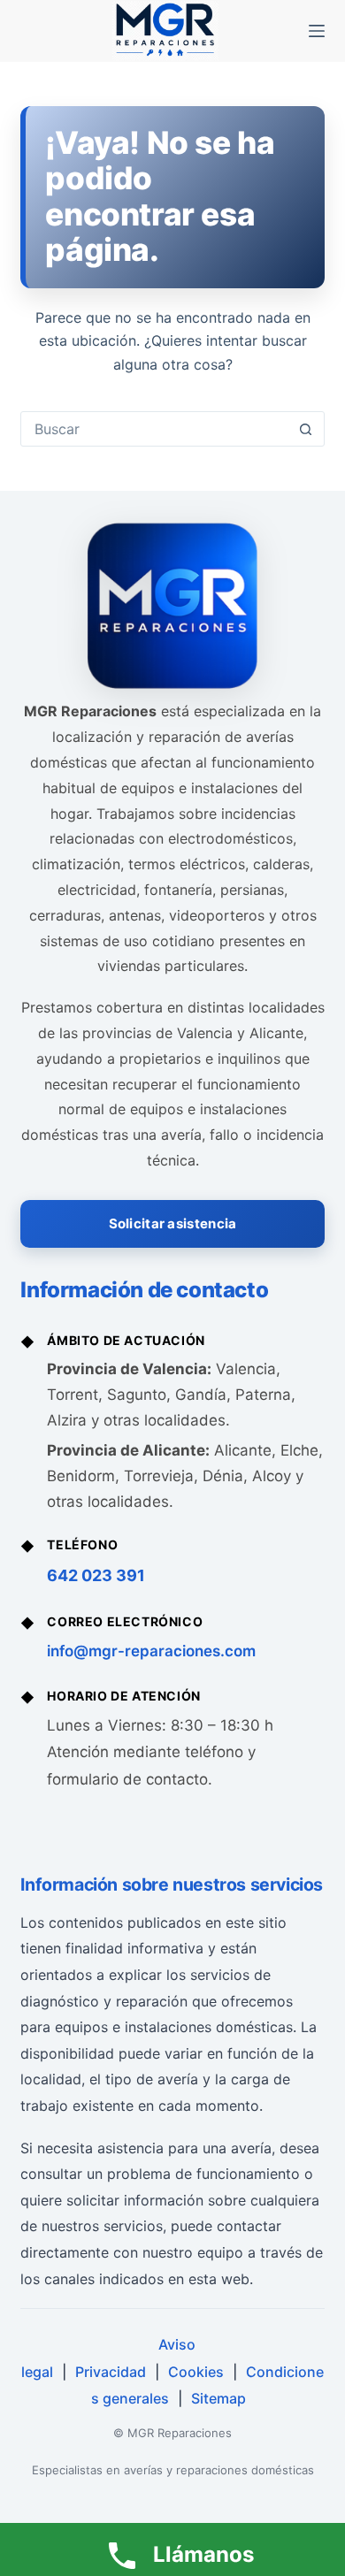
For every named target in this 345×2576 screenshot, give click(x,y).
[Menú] (317, 31)
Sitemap (218, 2398)
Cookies (196, 2372)
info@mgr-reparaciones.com (151, 1651)
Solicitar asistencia (173, 1223)
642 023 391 (96, 1575)
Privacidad (111, 2372)
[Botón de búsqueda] (306, 429)
